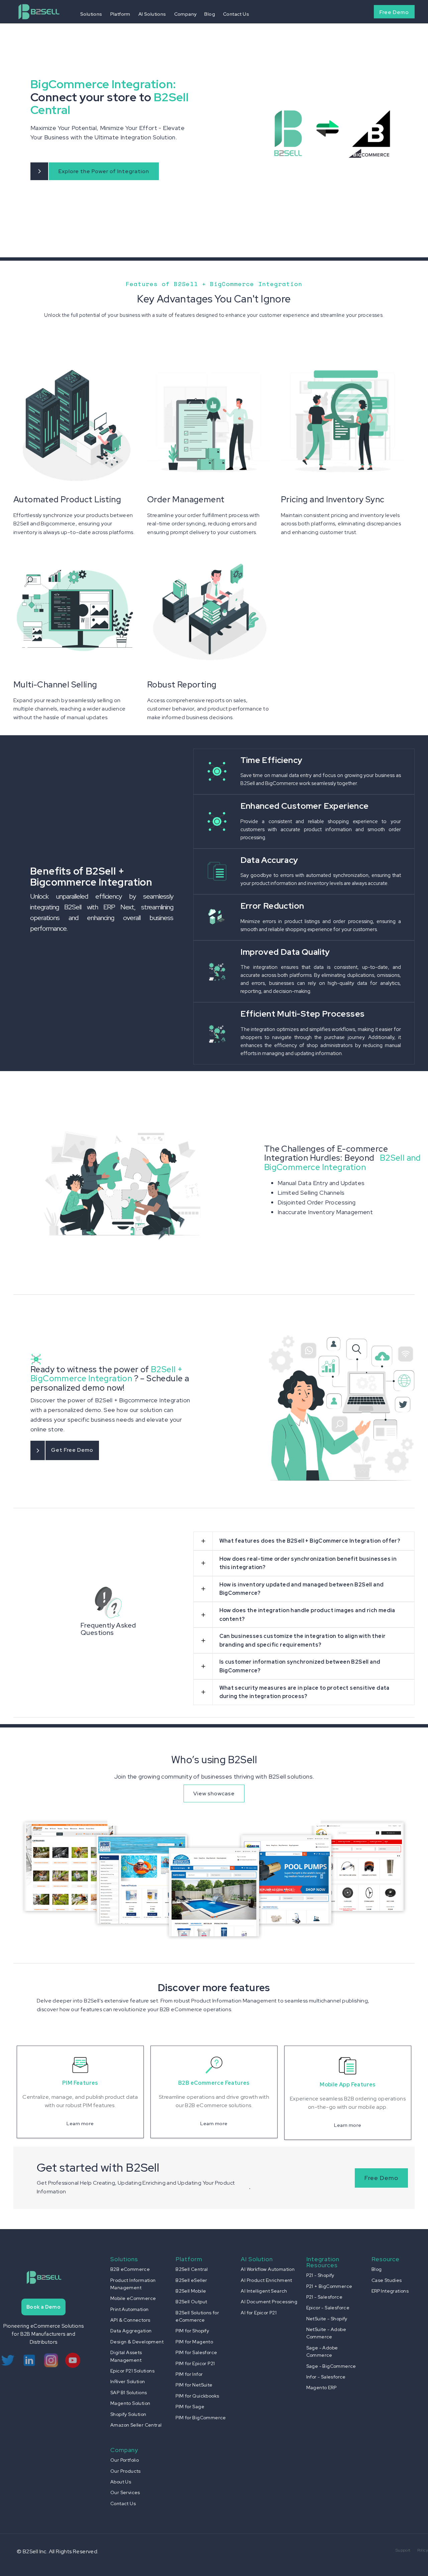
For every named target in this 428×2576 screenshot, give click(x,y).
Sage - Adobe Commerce (322, 2351)
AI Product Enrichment (266, 2280)
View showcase (214, 1793)
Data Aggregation (131, 2331)
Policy (423, 2550)
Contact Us (236, 14)
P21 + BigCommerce (329, 2286)
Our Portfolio (125, 2460)
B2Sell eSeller (191, 2280)
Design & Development (137, 2342)
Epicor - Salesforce (328, 2308)
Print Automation (129, 2309)
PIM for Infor (189, 2374)
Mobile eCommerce (133, 2298)
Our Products (126, 2471)
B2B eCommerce (130, 2269)
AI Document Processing (269, 2302)
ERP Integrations (390, 2291)
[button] (91, 14)
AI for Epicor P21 (259, 2313)
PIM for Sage (190, 2407)
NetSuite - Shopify (327, 2319)
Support (403, 2550)
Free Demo (394, 12)
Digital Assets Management (126, 2356)
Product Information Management (133, 2284)
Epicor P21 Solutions (132, 2371)
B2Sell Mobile (191, 2291)
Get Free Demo (72, 1450)
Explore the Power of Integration (104, 171)
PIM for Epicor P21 (195, 2363)
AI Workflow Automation (268, 2269)
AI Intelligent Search (264, 2291)
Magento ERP (321, 2388)
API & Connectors (130, 2320)
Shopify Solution (128, 2414)
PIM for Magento (194, 2342)
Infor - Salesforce (326, 2377)
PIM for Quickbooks (197, 2396)
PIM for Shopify (192, 2331)
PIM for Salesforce (196, 2352)
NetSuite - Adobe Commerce (326, 2333)
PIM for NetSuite (194, 2385)
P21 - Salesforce (324, 2297)
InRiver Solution (128, 2381)
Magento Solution (130, 2403)
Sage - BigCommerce (331, 2366)
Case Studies (387, 2280)
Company (185, 14)
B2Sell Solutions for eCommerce (197, 2316)
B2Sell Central (192, 2269)
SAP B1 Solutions (129, 2393)
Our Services (125, 2492)
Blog (210, 14)
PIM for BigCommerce (201, 2418)
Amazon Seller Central (136, 2425)
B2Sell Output (191, 2302)
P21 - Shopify (320, 2275)
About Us (121, 2482)
